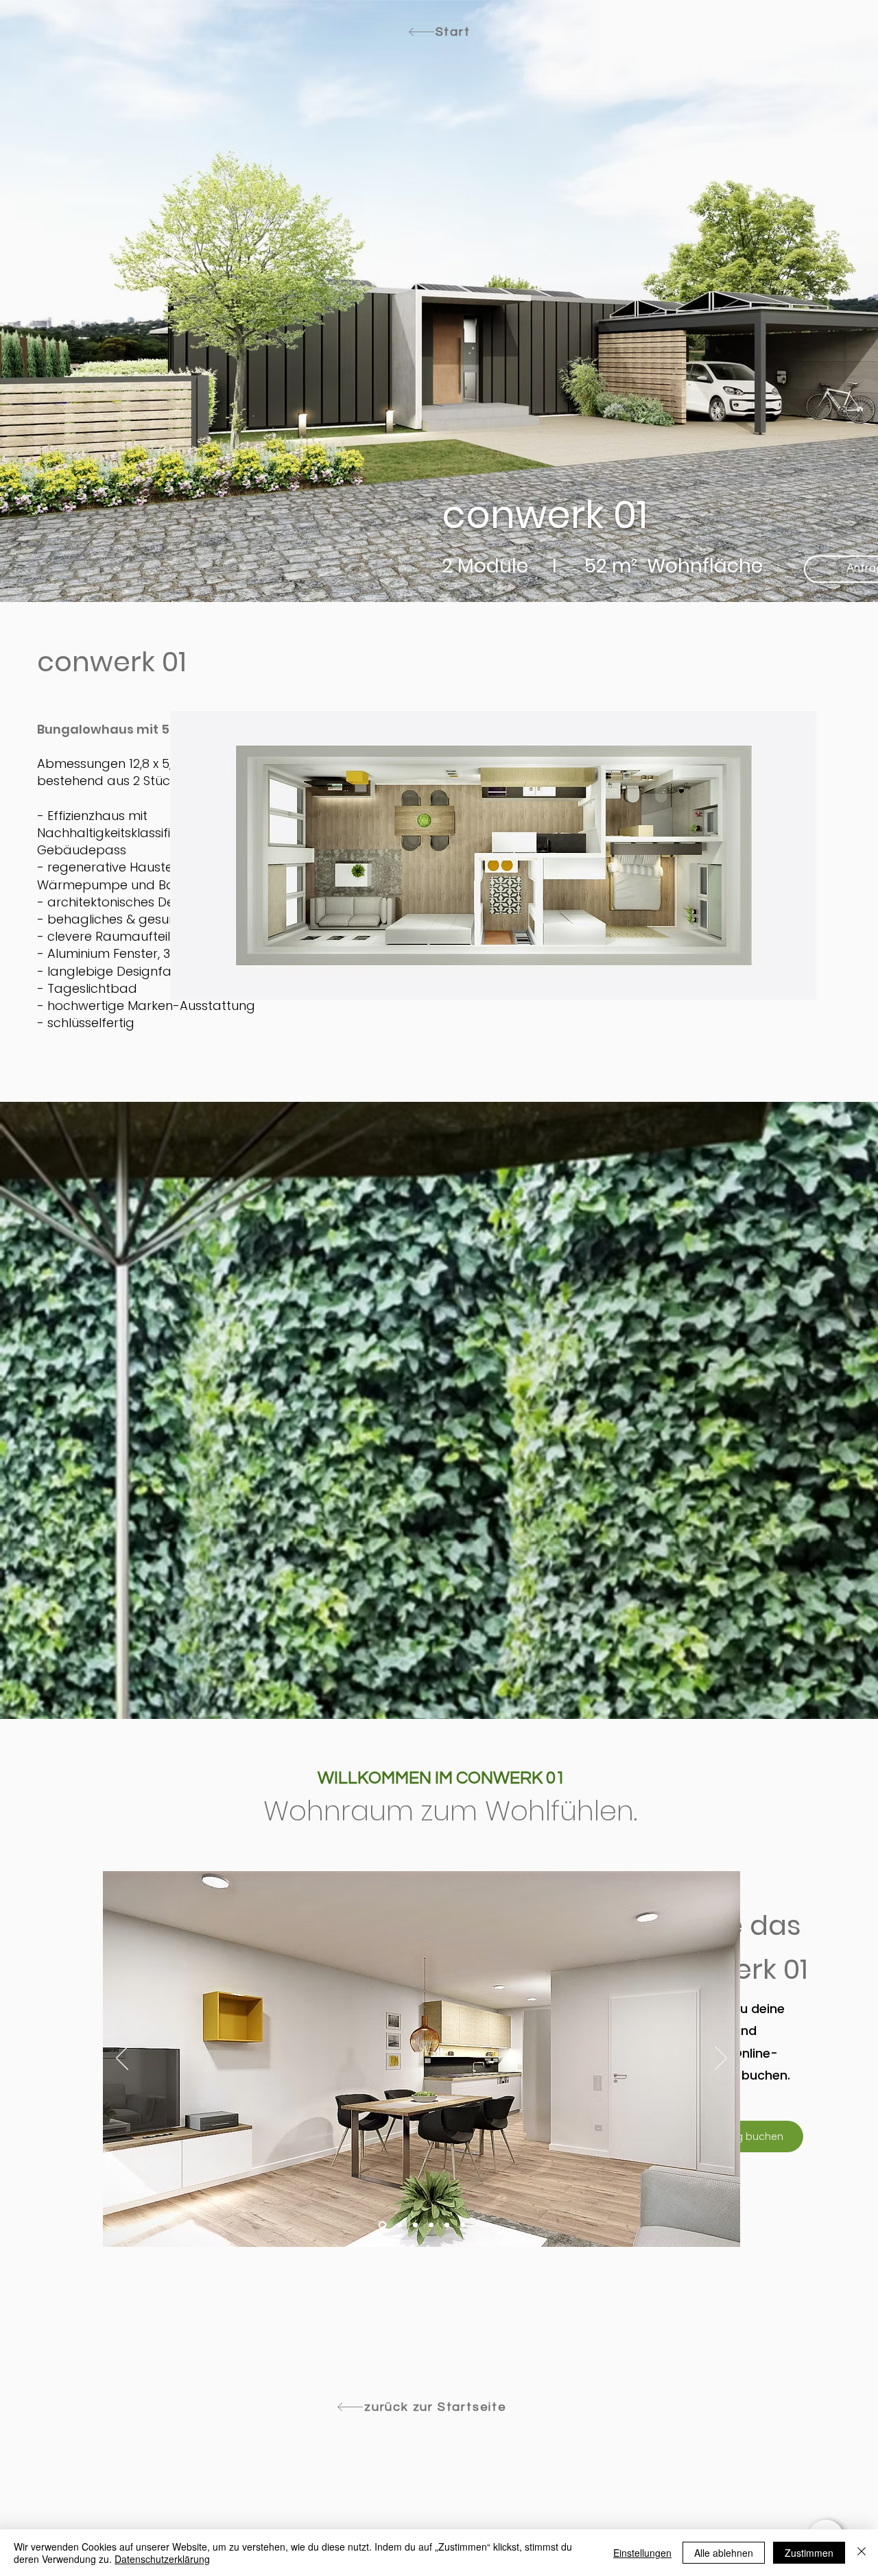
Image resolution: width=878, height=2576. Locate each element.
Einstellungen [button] (642, 2553)
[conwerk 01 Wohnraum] (381, 2225)
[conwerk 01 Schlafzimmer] (415, 2225)
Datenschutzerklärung (162, 2559)
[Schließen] (862, 2553)
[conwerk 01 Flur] (398, 2225)
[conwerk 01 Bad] (447, 2225)
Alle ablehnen (724, 2553)
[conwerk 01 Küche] (431, 2225)
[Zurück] (122, 2059)
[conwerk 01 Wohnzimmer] (463, 2225)
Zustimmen (809, 2553)
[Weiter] (721, 2059)
